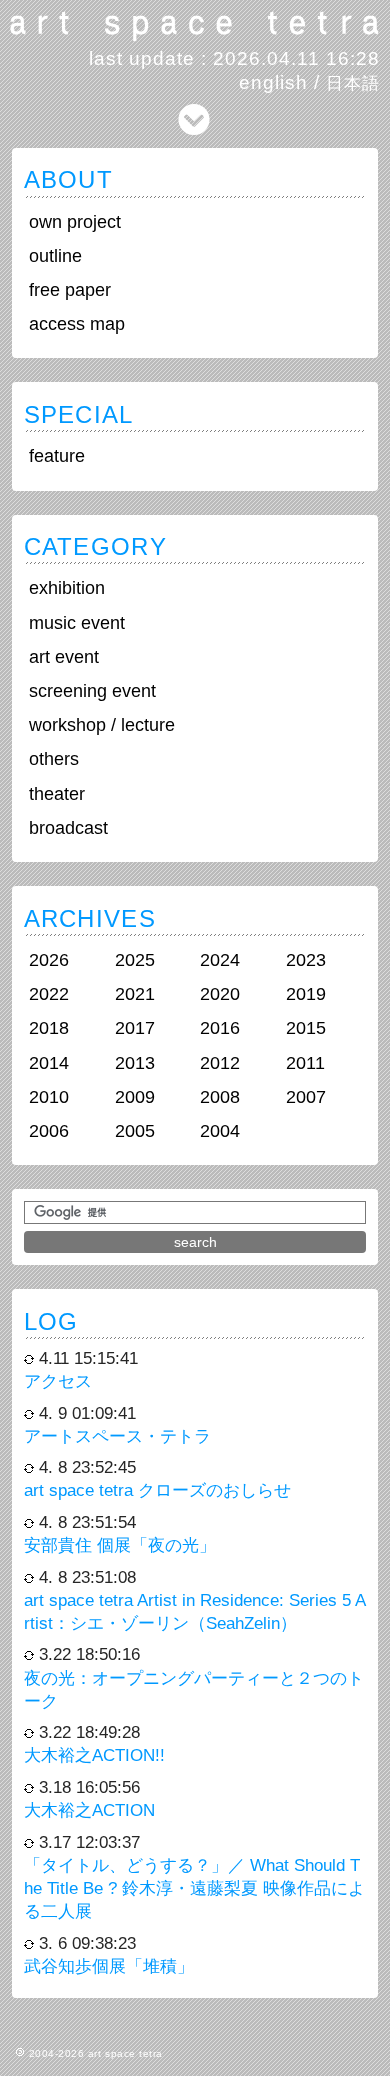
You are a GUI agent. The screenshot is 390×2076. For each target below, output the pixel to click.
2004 (220, 1131)
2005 (135, 1131)
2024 (220, 960)
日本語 (353, 83)
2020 (220, 994)
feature (57, 456)
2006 (49, 1131)
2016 (220, 1028)
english (273, 82)
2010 (49, 1097)
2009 (135, 1097)
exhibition (67, 588)
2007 (306, 1097)
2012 (220, 1063)
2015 (306, 1028)
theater (57, 794)
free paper (70, 290)
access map (77, 324)
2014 (49, 1063)
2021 (135, 994)
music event (77, 623)
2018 (49, 1028)
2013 (135, 1063)
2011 (305, 1063)
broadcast (68, 828)
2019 (306, 994)
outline (55, 256)
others (54, 759)
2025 (135, 960)
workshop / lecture (102, 725)
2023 (306, 960)
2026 (49, 960)
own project (75, 222)
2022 (49, 994)
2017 (135, 1028)
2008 (220, 1097)
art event (64, 657)
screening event (92, 691)
